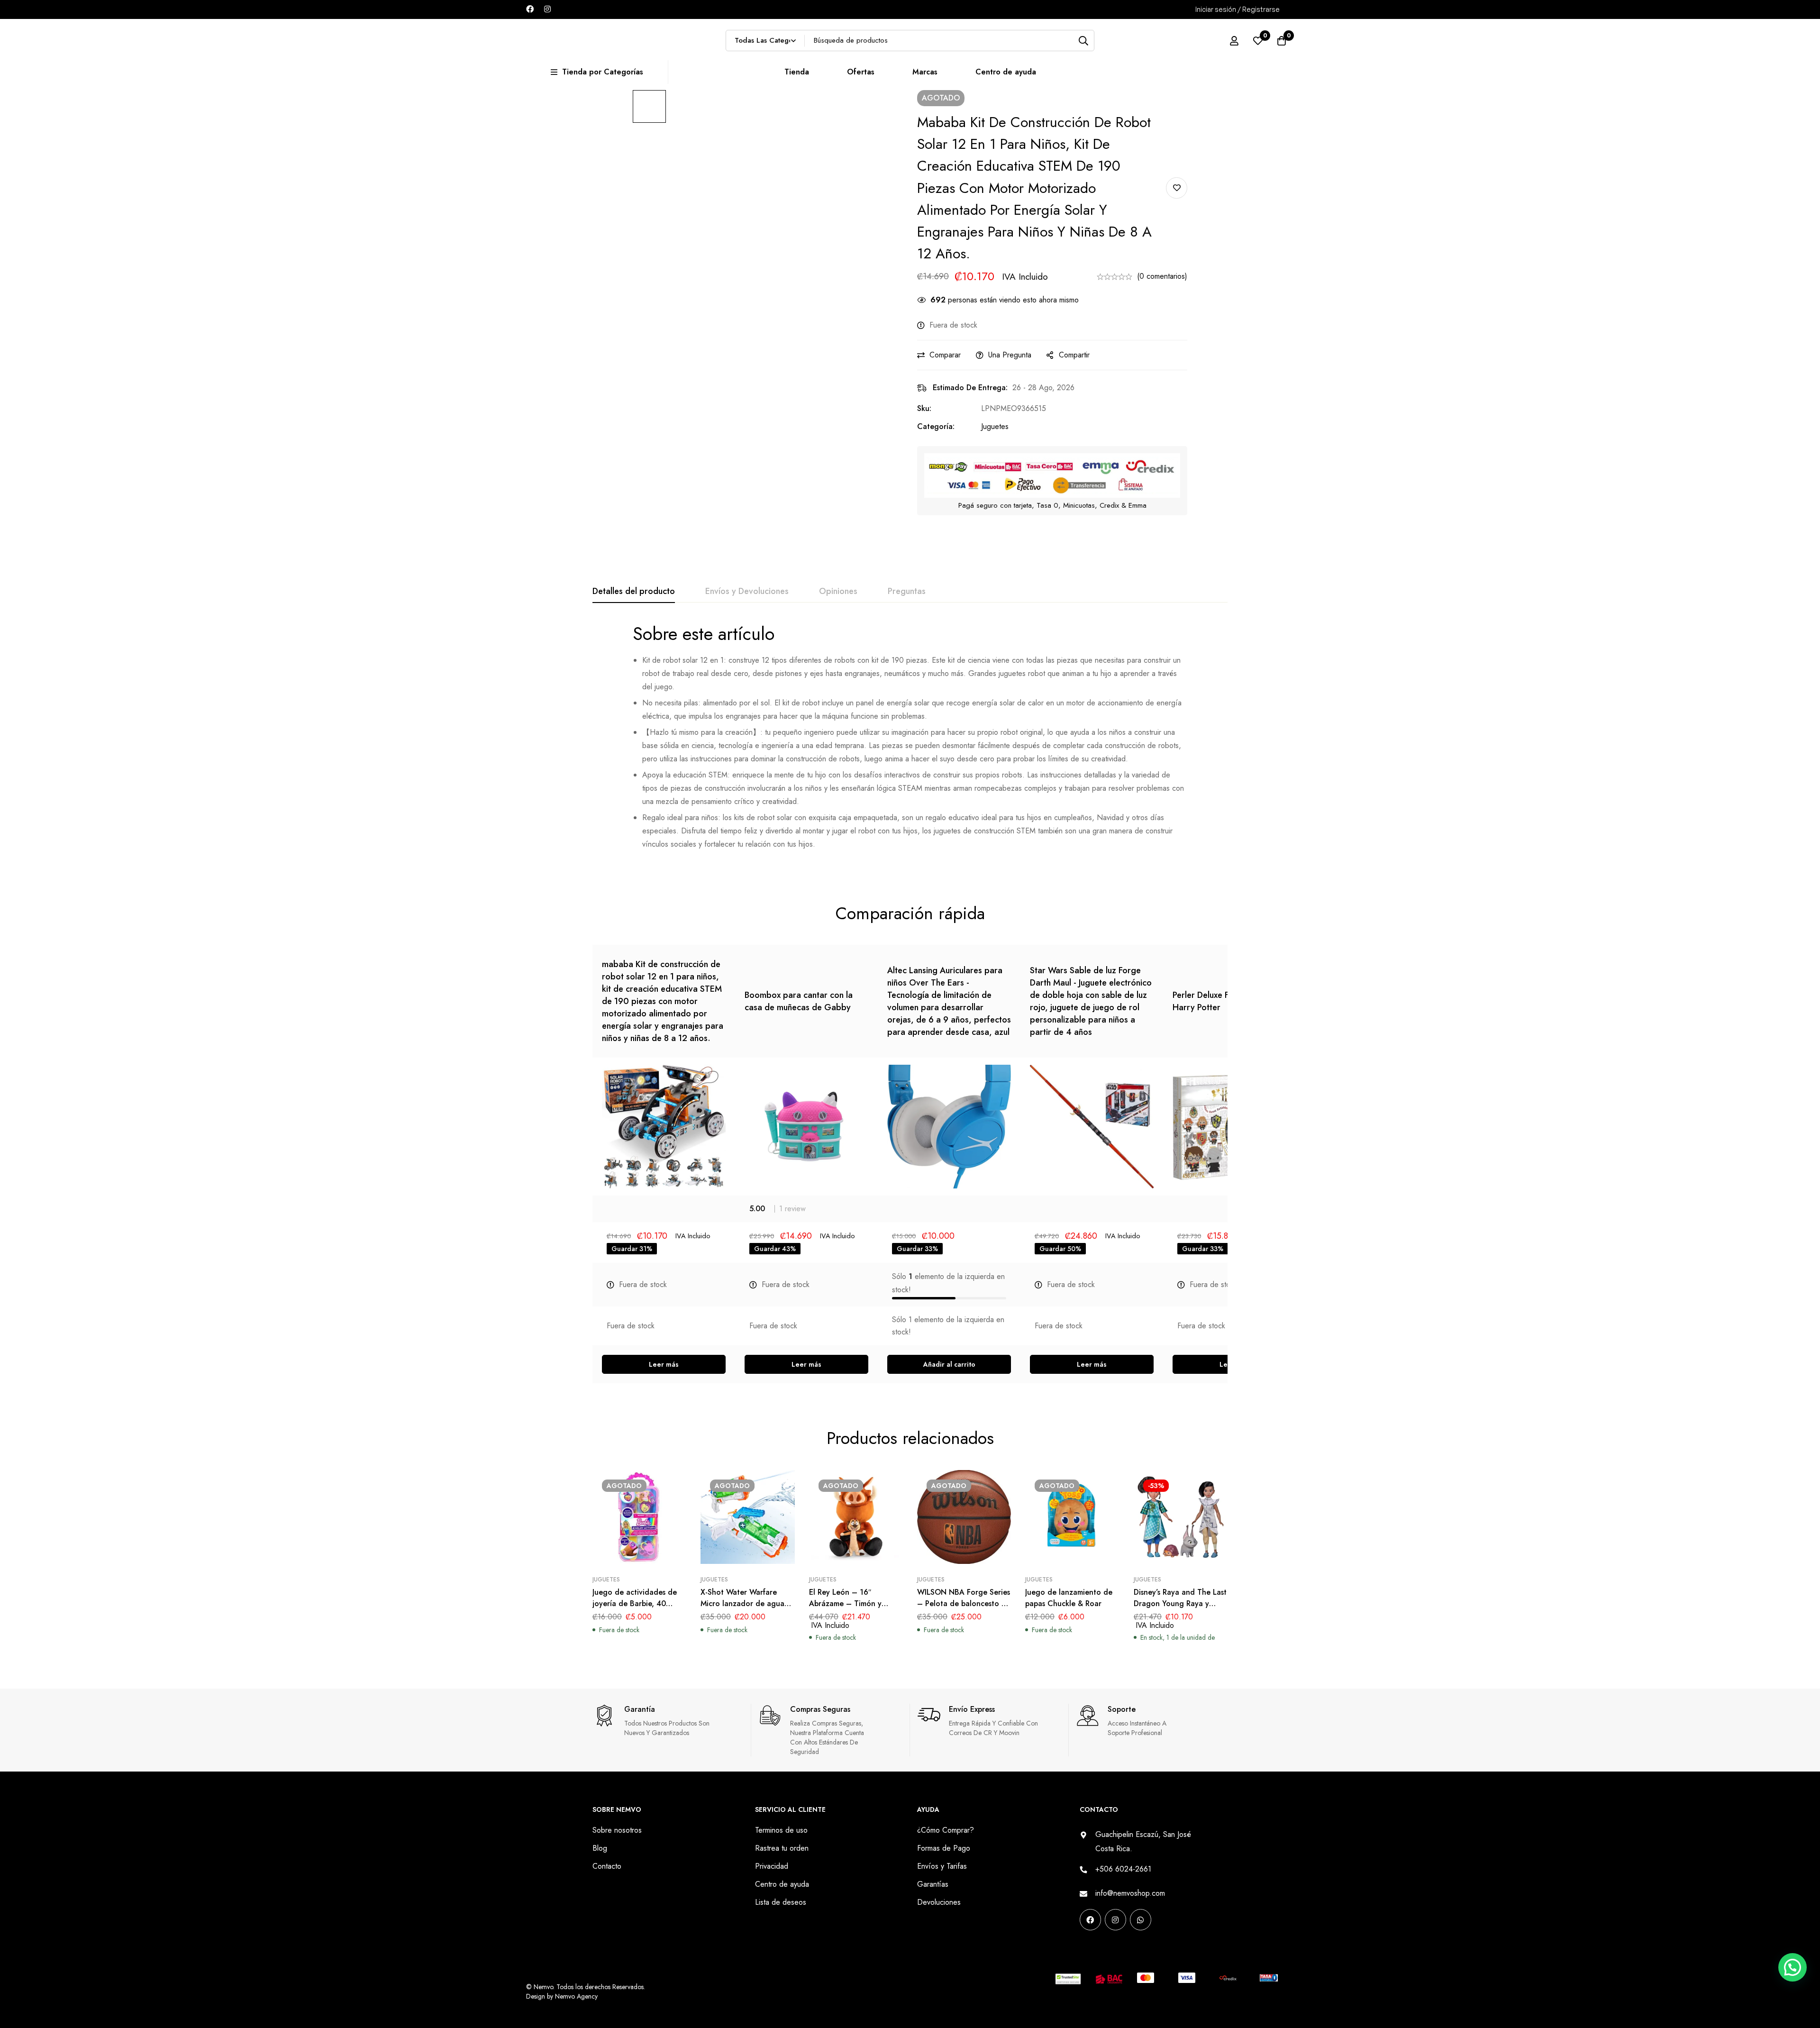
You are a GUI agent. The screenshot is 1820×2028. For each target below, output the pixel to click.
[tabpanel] (910, 740)
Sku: (924, 408)
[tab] (634, 592)
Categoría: (936, 426)
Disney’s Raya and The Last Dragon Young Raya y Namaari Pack (1180, 1603)
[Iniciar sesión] (1234, 41)
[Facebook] (530, 9)
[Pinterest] (1083, 1949)
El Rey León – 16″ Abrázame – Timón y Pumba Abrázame (845, 1603)
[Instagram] (547, 9)
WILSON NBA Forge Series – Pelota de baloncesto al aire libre (964, 1603)
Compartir (1074, 355)
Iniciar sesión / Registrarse (1238, 9)
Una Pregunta (1010, 355)
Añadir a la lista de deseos (1177, 188)
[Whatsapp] (1141, 1920)
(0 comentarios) (1162, 276)
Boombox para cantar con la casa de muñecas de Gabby (799, 1001)
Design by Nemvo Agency (562, 1996)
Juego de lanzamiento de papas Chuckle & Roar (1069, 1598)
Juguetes (995, 426)
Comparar (945, 355)
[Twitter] (1143, 1949)
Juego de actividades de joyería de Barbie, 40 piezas (635, 1603)
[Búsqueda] (1084, 41)
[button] (949, 1364)
